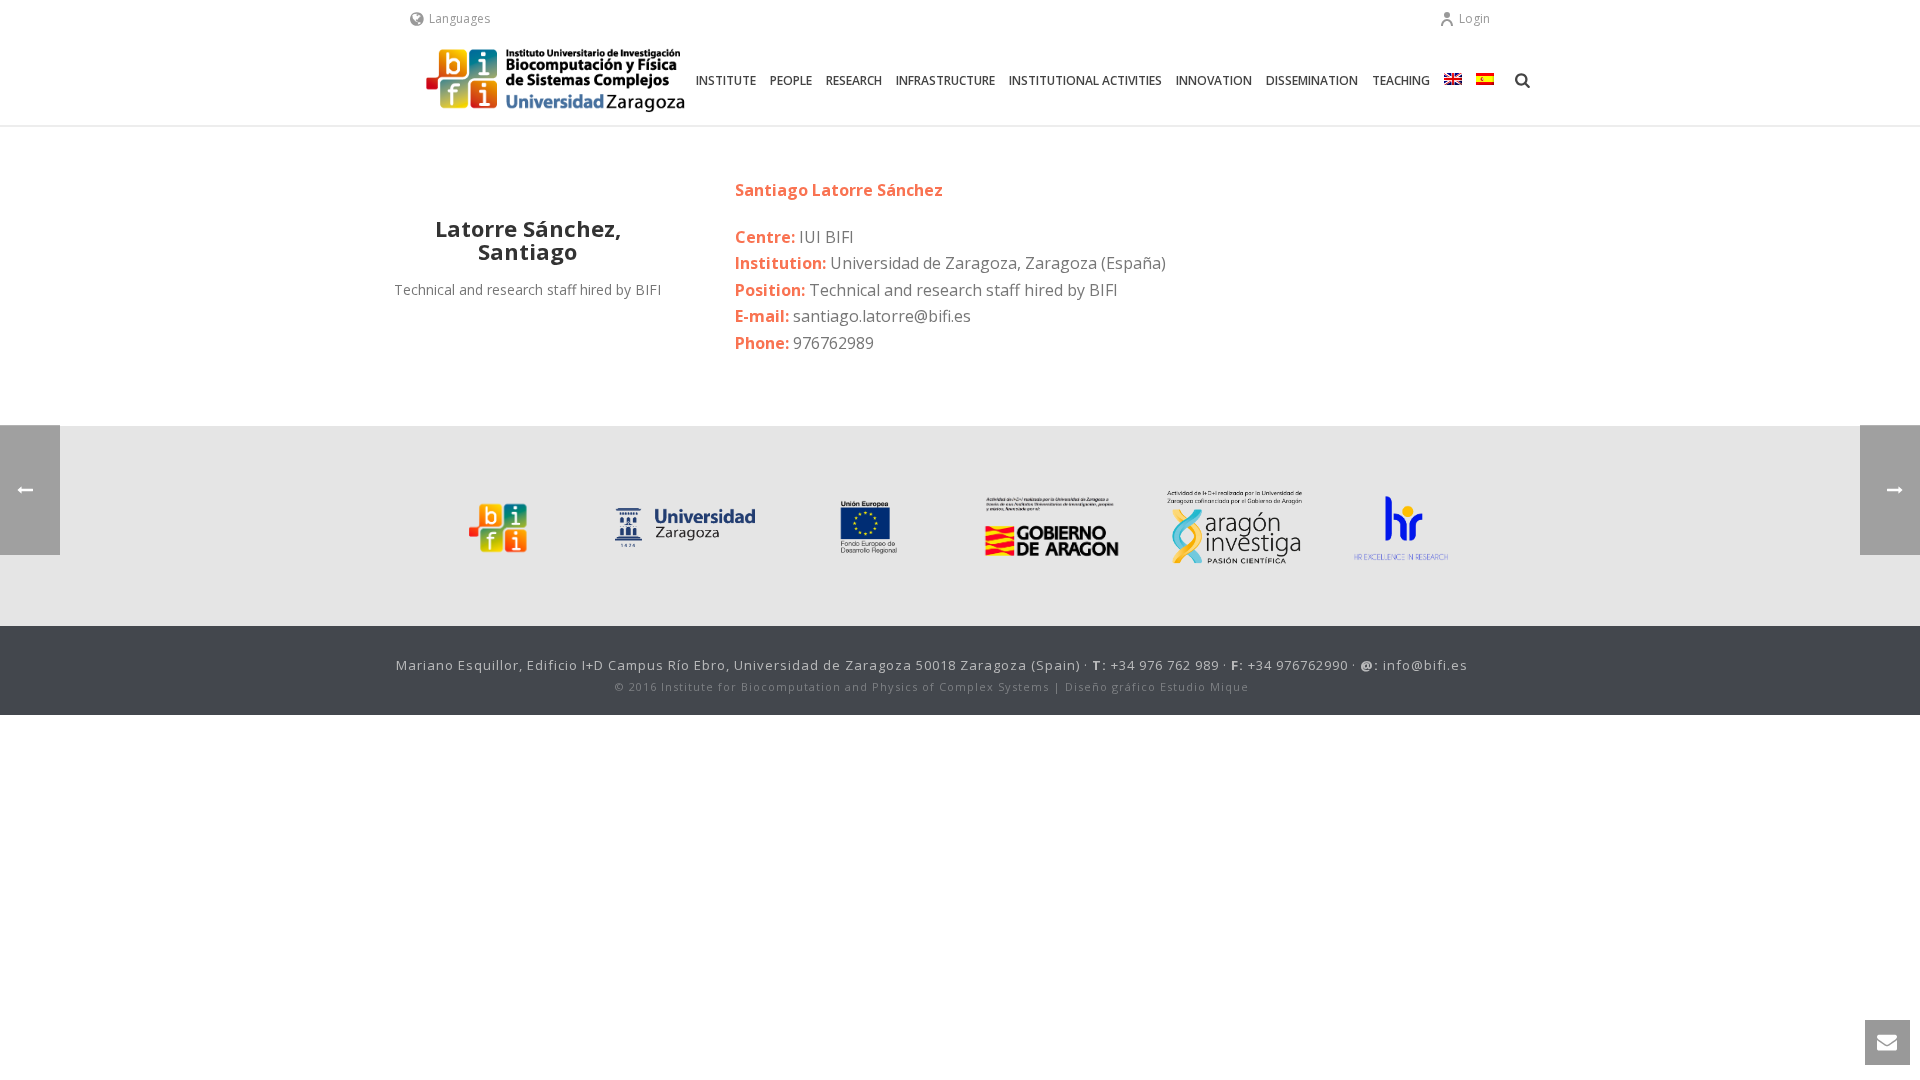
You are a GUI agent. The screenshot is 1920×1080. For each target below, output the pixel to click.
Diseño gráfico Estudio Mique (1157, 686)
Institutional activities (1085, 80)
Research (854, 80)
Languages (459, 18)
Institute (726, 80)
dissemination (1312, 80)
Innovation (1214, 80)
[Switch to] (1453, 81)
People (791, 80)
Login (1474, 18)
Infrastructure (945, 80)
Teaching (1401, 80)
